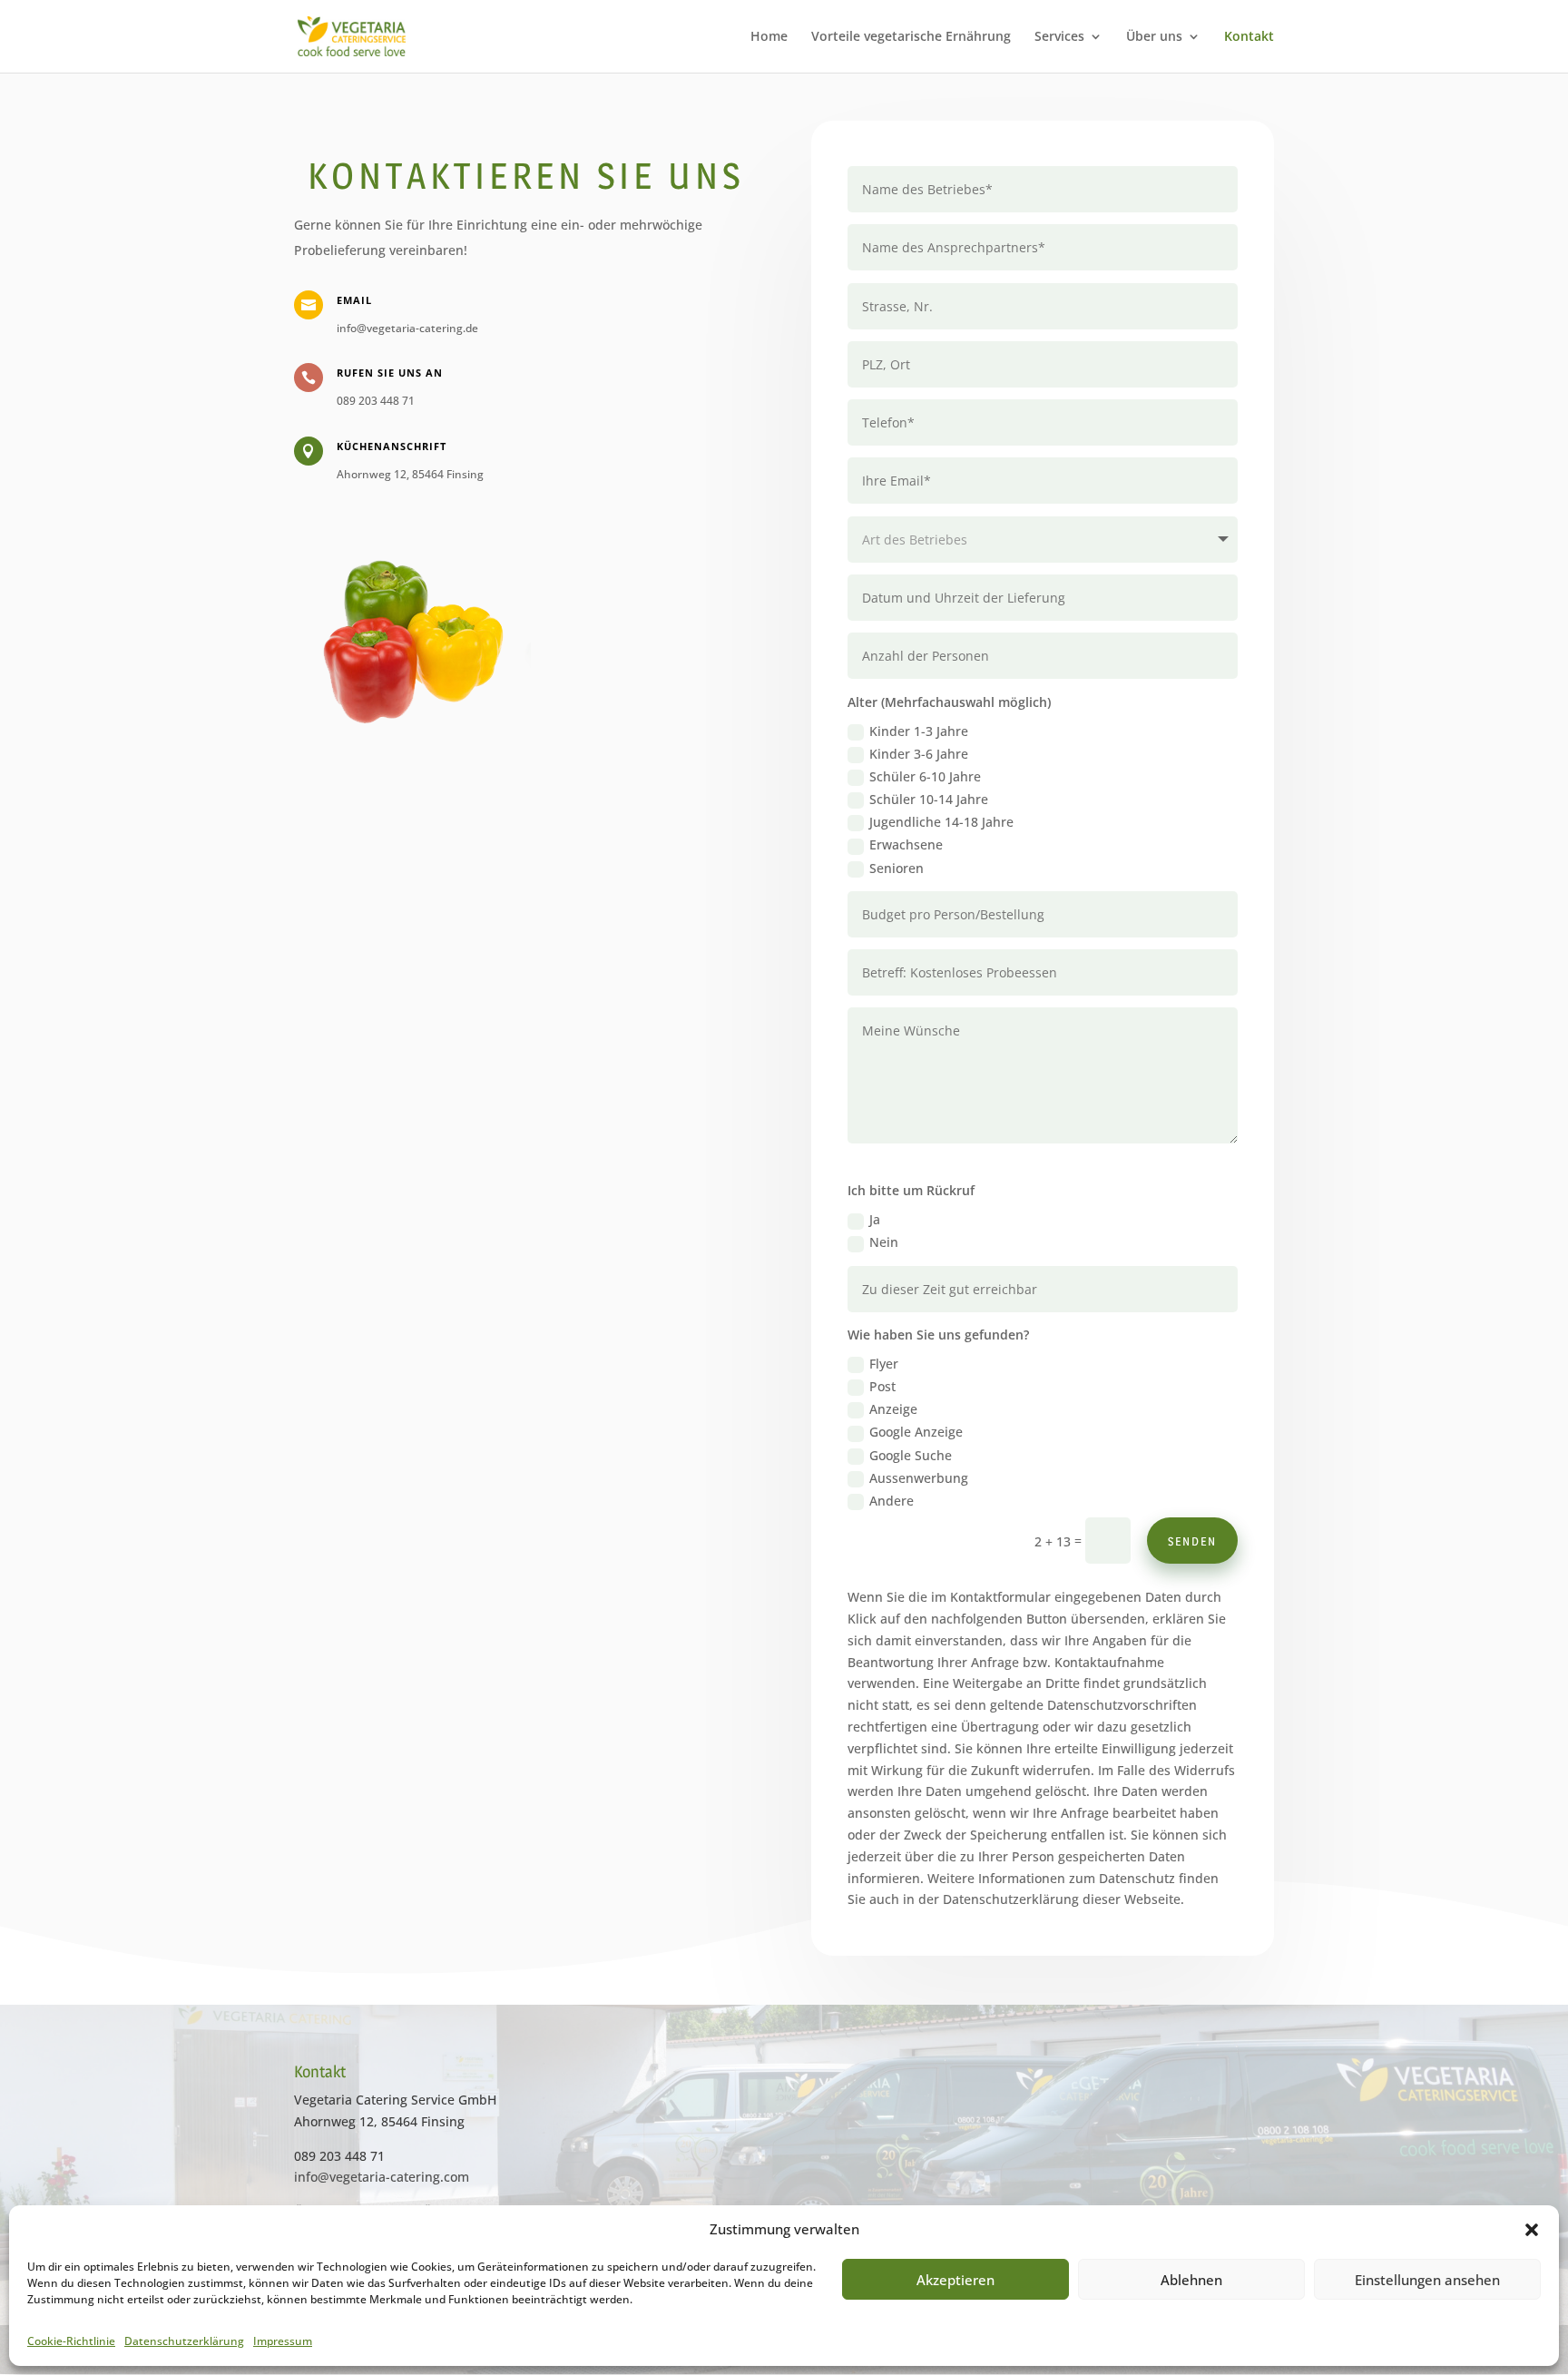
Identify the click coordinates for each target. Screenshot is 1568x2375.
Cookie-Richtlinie (71, 2341)
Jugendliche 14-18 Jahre (941, 822)
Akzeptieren (955, 2280)
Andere (892, 1501)
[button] (1532, 2230)
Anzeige (893, 1409)
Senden (1192, 1541)
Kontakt (1249, 37)
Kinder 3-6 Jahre (919, 754)
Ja (875, 1219)
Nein (884, 1242)
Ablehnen (1191, 2280)
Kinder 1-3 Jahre (919, 731)
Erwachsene (906, 844)
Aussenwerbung (919, 1478)
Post (882, 1386)
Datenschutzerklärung (184, 2341)
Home (769, 37)
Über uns (1154, 37)
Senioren (897, 868)
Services (1059, 37)
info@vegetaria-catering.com (382, 2177)
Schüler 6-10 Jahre (925, 776)
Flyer (884, 1364)
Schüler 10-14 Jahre (929, 799)
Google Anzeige (916, 1432)
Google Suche (911, 1455)
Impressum (283, 2341)
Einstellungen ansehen (1427, 2280)
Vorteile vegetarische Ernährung (911, 37)
